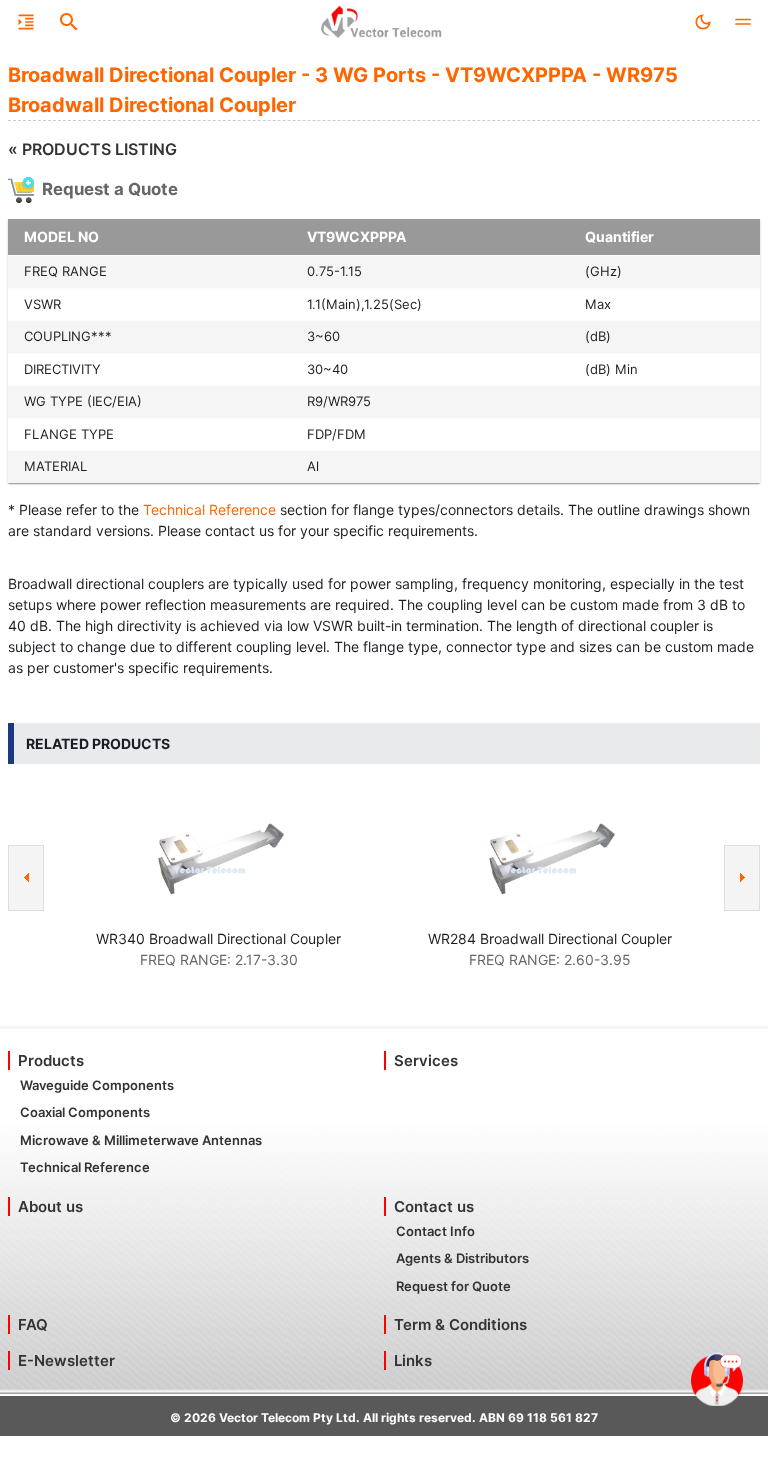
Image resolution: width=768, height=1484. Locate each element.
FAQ (33, 1324)
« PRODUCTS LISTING (92, 149)
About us (50, 1206)
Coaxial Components (85, 1112)
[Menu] (26, 22)
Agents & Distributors (462, 1258)
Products (51, 1060)
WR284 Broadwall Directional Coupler (550, 938)
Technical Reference (209, 509)
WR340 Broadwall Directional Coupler (218, 938)
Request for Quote (453, 1286)
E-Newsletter (66, 1360)
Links (413, 1360)
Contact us (434, 1206)
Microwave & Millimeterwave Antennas (141, 1140)
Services (426, 1060)
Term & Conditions (460, 1324)
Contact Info (435, 1231)
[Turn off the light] (703, 22)
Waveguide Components (97, 1085)
